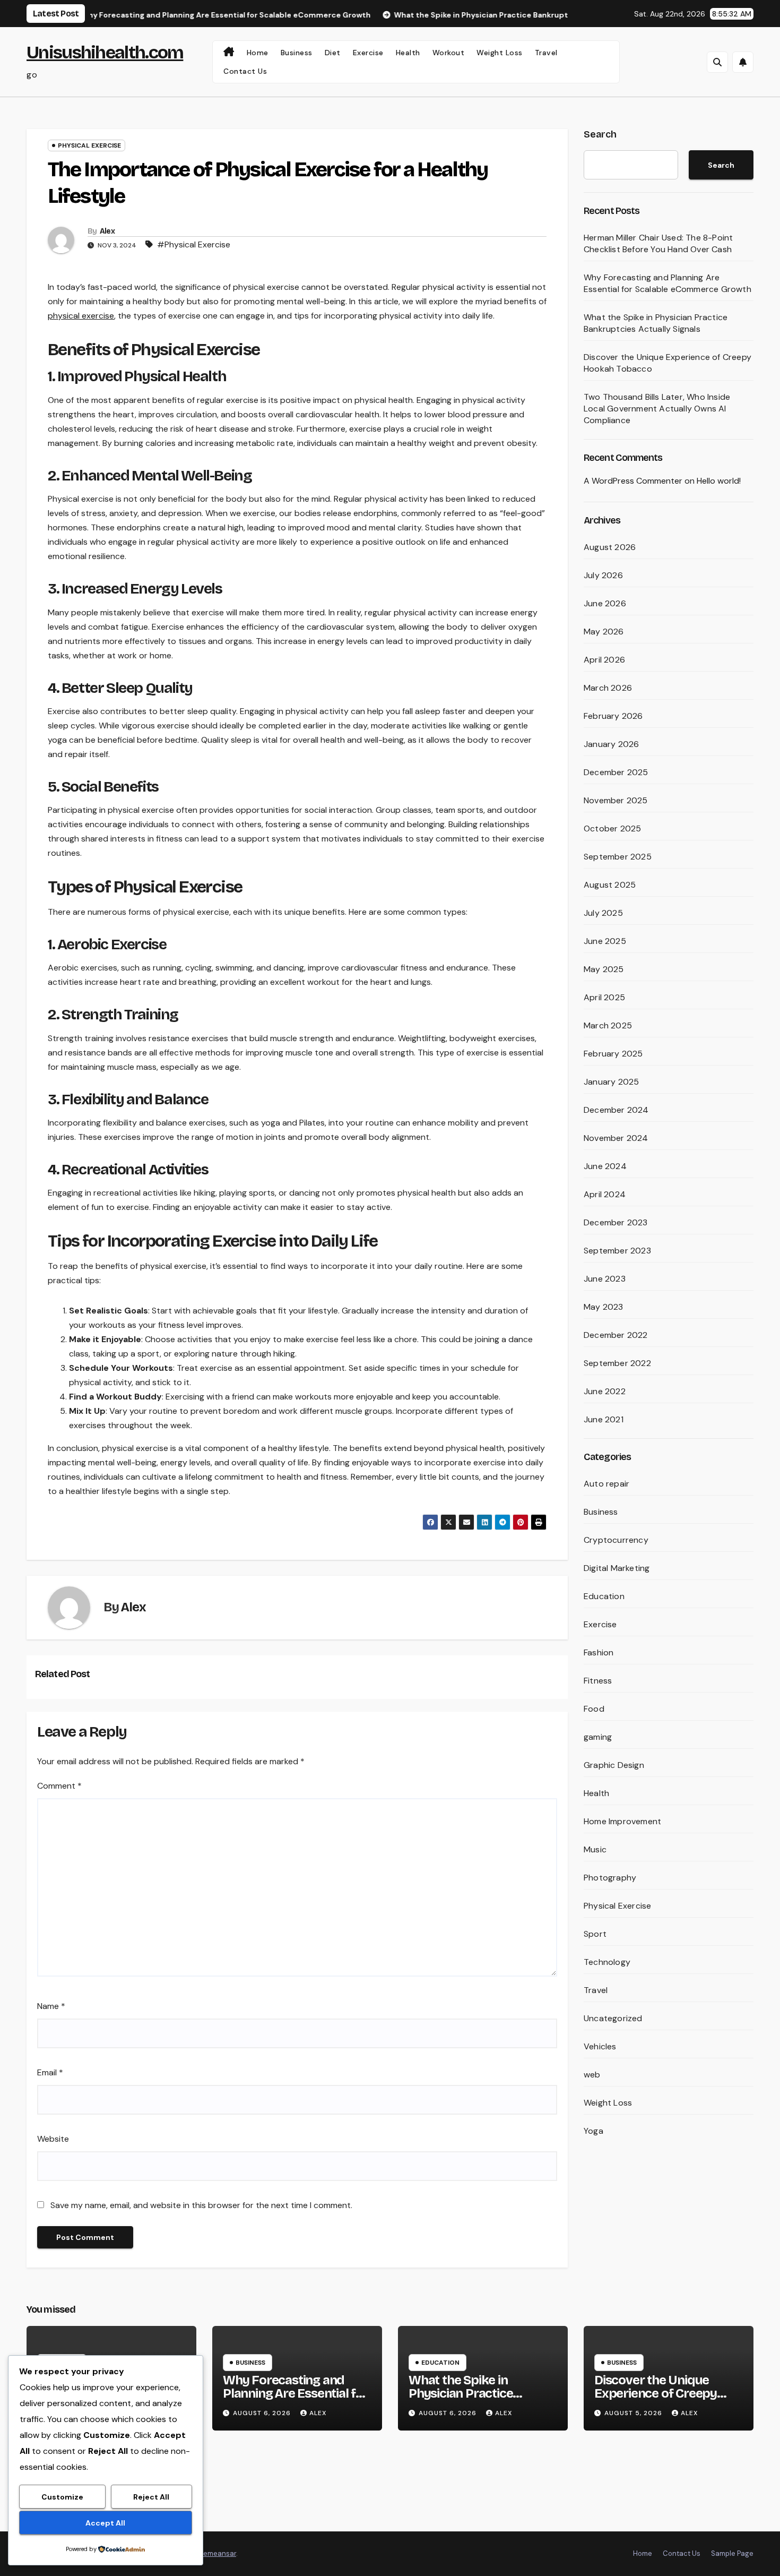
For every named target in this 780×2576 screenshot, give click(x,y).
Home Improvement (622, 1821)
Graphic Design (614, 1765)
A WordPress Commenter (633, 481)
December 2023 (616, 1222)
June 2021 (604, 1419)
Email (50, 2072)
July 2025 (603, 913)
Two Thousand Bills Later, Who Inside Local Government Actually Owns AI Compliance (657, 409)
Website (53, 2139)
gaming (598, 1737)
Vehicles (600, 2046)
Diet (333, 53)
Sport (595, 1934)
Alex (107, 231)
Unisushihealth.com (105, 52)
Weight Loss (500, 53)
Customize (62, 2497)
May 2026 (604, 632)
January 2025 (611, 1082)
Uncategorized (613, 2018)
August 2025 (610, 885)
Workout (449, 53)
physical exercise (81, 316)
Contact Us (245, 71)
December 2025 (616, 772)
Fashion (599, 1652)
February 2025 (613, 1054)
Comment (59, 1786)
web (592, 2075)
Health (408, 53)
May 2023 (604, 1307)
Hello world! (719, 481)
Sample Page (732, 2553)
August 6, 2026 (263, 2413)
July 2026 (603, 575)
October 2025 (612, 828)
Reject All (151, 2497)
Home (258, 53)
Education (604, 1596)
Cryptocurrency (616, 1540)
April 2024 (605, 1194)
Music (595, 1849)
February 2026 (613, 716)
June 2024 (605, 1166)
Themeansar (216, 2553)
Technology (607, 1962)
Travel (546, 53)
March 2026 (608, 688)
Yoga (593, 2131)
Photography (610, 1878)
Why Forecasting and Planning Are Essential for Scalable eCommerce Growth (668, 283)
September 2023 (617, 1251)
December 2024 (616, 1110)
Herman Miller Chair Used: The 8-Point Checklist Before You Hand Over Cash (658, 243)
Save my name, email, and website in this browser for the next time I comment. (201, 2205)
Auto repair (606, 1484)
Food (594, 1709)
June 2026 (605, 603)
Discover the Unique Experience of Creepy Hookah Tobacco (656, 2393)
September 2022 (617, 1363)
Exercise (368, 53)
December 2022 (616, 1335)
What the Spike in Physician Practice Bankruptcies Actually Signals (656, 323)
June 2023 (605, 1279)
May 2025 (604, 969)
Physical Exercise (89, 145)
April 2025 (604, 997)
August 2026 (610, 547)
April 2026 (604, 660)
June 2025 (605, 941)
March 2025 (608, 1025)
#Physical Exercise (194, 244)
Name (51, 2006)
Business (297, 53)
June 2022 (605, 1391)
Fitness (598, 1681)
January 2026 (611, 744)
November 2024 (616, 1138)
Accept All (105, 2523)
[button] (717, 62)
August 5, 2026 (634, 2413)
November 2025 (616, 800)
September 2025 (618, 857)
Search (600, 134)
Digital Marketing (617, 1568)
